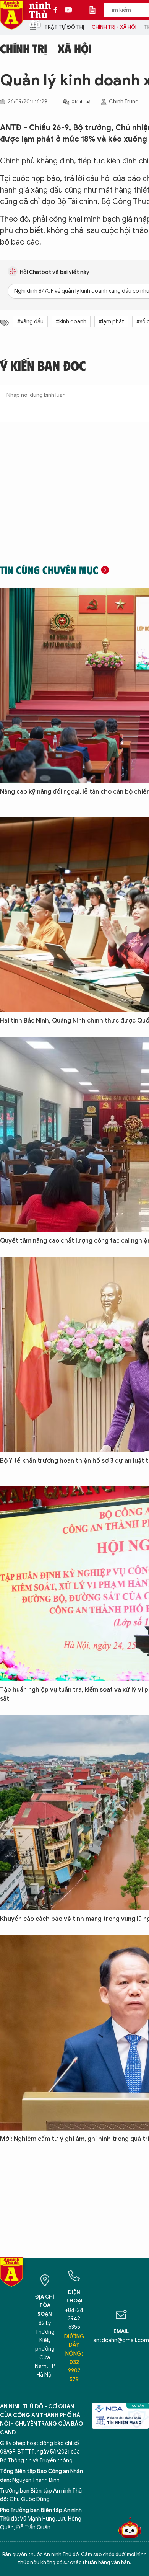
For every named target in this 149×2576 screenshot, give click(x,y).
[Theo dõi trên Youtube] (68, 10)
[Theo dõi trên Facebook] (57, 10)
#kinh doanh (71, 322)
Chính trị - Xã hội (114, 27)
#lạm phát (111, 322)
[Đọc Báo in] (96, 10)
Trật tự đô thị (64, 27)
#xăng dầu (30, 322)
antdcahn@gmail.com (121, 2340)
